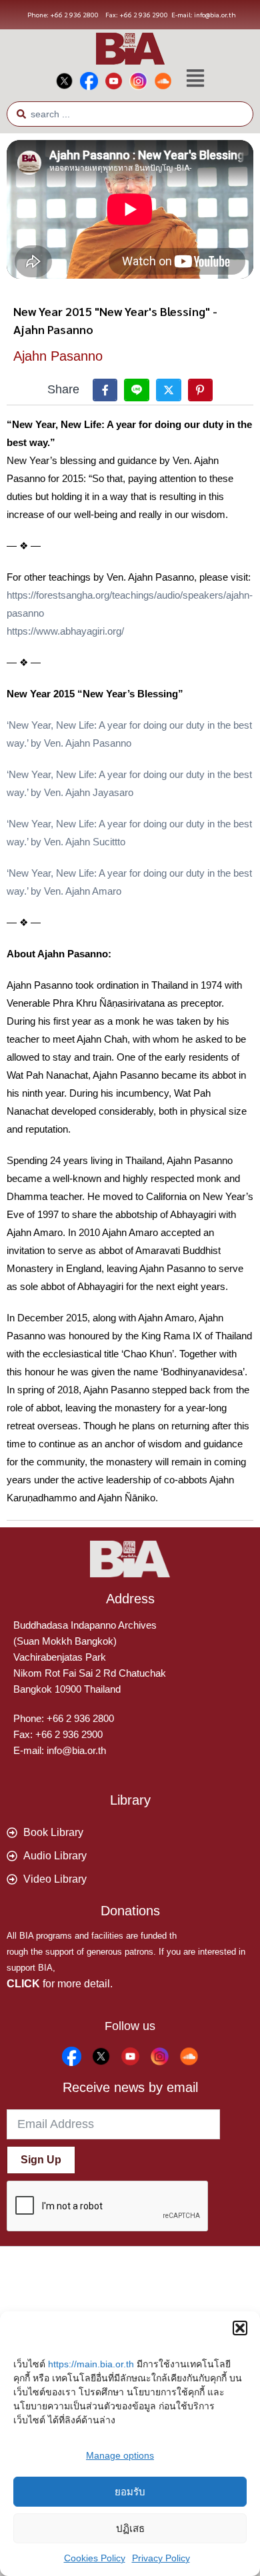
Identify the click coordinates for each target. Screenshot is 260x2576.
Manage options (120, 2455)
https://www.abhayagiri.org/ (65, 631)
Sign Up (41, 2160)
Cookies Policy (95, 2558)
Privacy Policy (161, 2558)
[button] (240, 2328)
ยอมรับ (130, 2492)
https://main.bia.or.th (91, 2364)
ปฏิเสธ (130, 2528)
